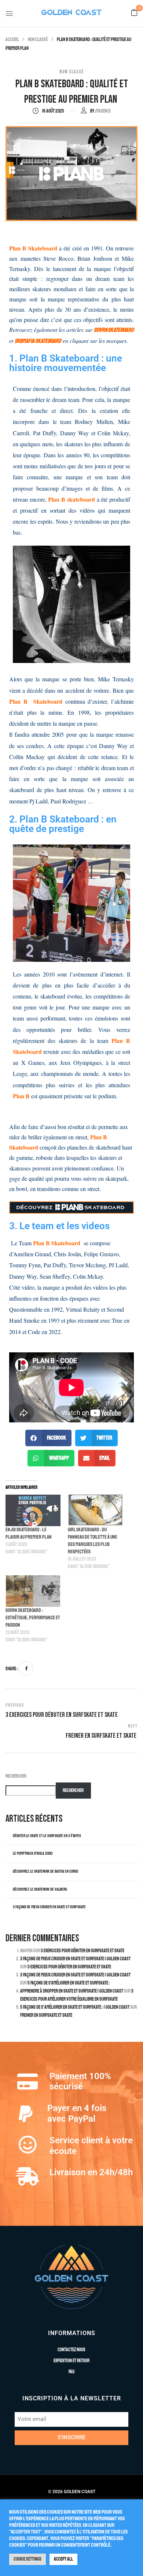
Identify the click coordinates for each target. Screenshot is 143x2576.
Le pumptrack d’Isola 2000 (33, 1853)
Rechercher (16, 1776)
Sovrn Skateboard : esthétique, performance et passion (33, 1618)
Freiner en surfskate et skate (47, 2015)
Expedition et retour (71, 2361)
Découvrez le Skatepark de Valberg (40, 1889)
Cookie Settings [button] (27, 2559)
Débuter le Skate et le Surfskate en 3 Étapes (47, 1836)
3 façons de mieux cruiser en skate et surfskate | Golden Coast (75, 1959)
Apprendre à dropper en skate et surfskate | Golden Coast (72, 1991)
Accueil (12, 40)
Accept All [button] (63, 2559)
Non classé (38, 40)
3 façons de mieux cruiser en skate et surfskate (49, 1907)
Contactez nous (71, 2350)
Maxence (103, 111)
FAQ (71, 2372)
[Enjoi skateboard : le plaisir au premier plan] (33, 1510)
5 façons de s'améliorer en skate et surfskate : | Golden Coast (75, 2007)
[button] (134, 13)
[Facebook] (26, 1668)
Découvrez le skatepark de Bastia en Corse (46, 1871)
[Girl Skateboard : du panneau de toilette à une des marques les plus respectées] (95, 1510)
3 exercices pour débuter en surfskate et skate (82, 1951)
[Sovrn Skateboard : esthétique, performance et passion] (33, 1591)
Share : (12, 1669)
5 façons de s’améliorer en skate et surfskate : (69, 1983)
